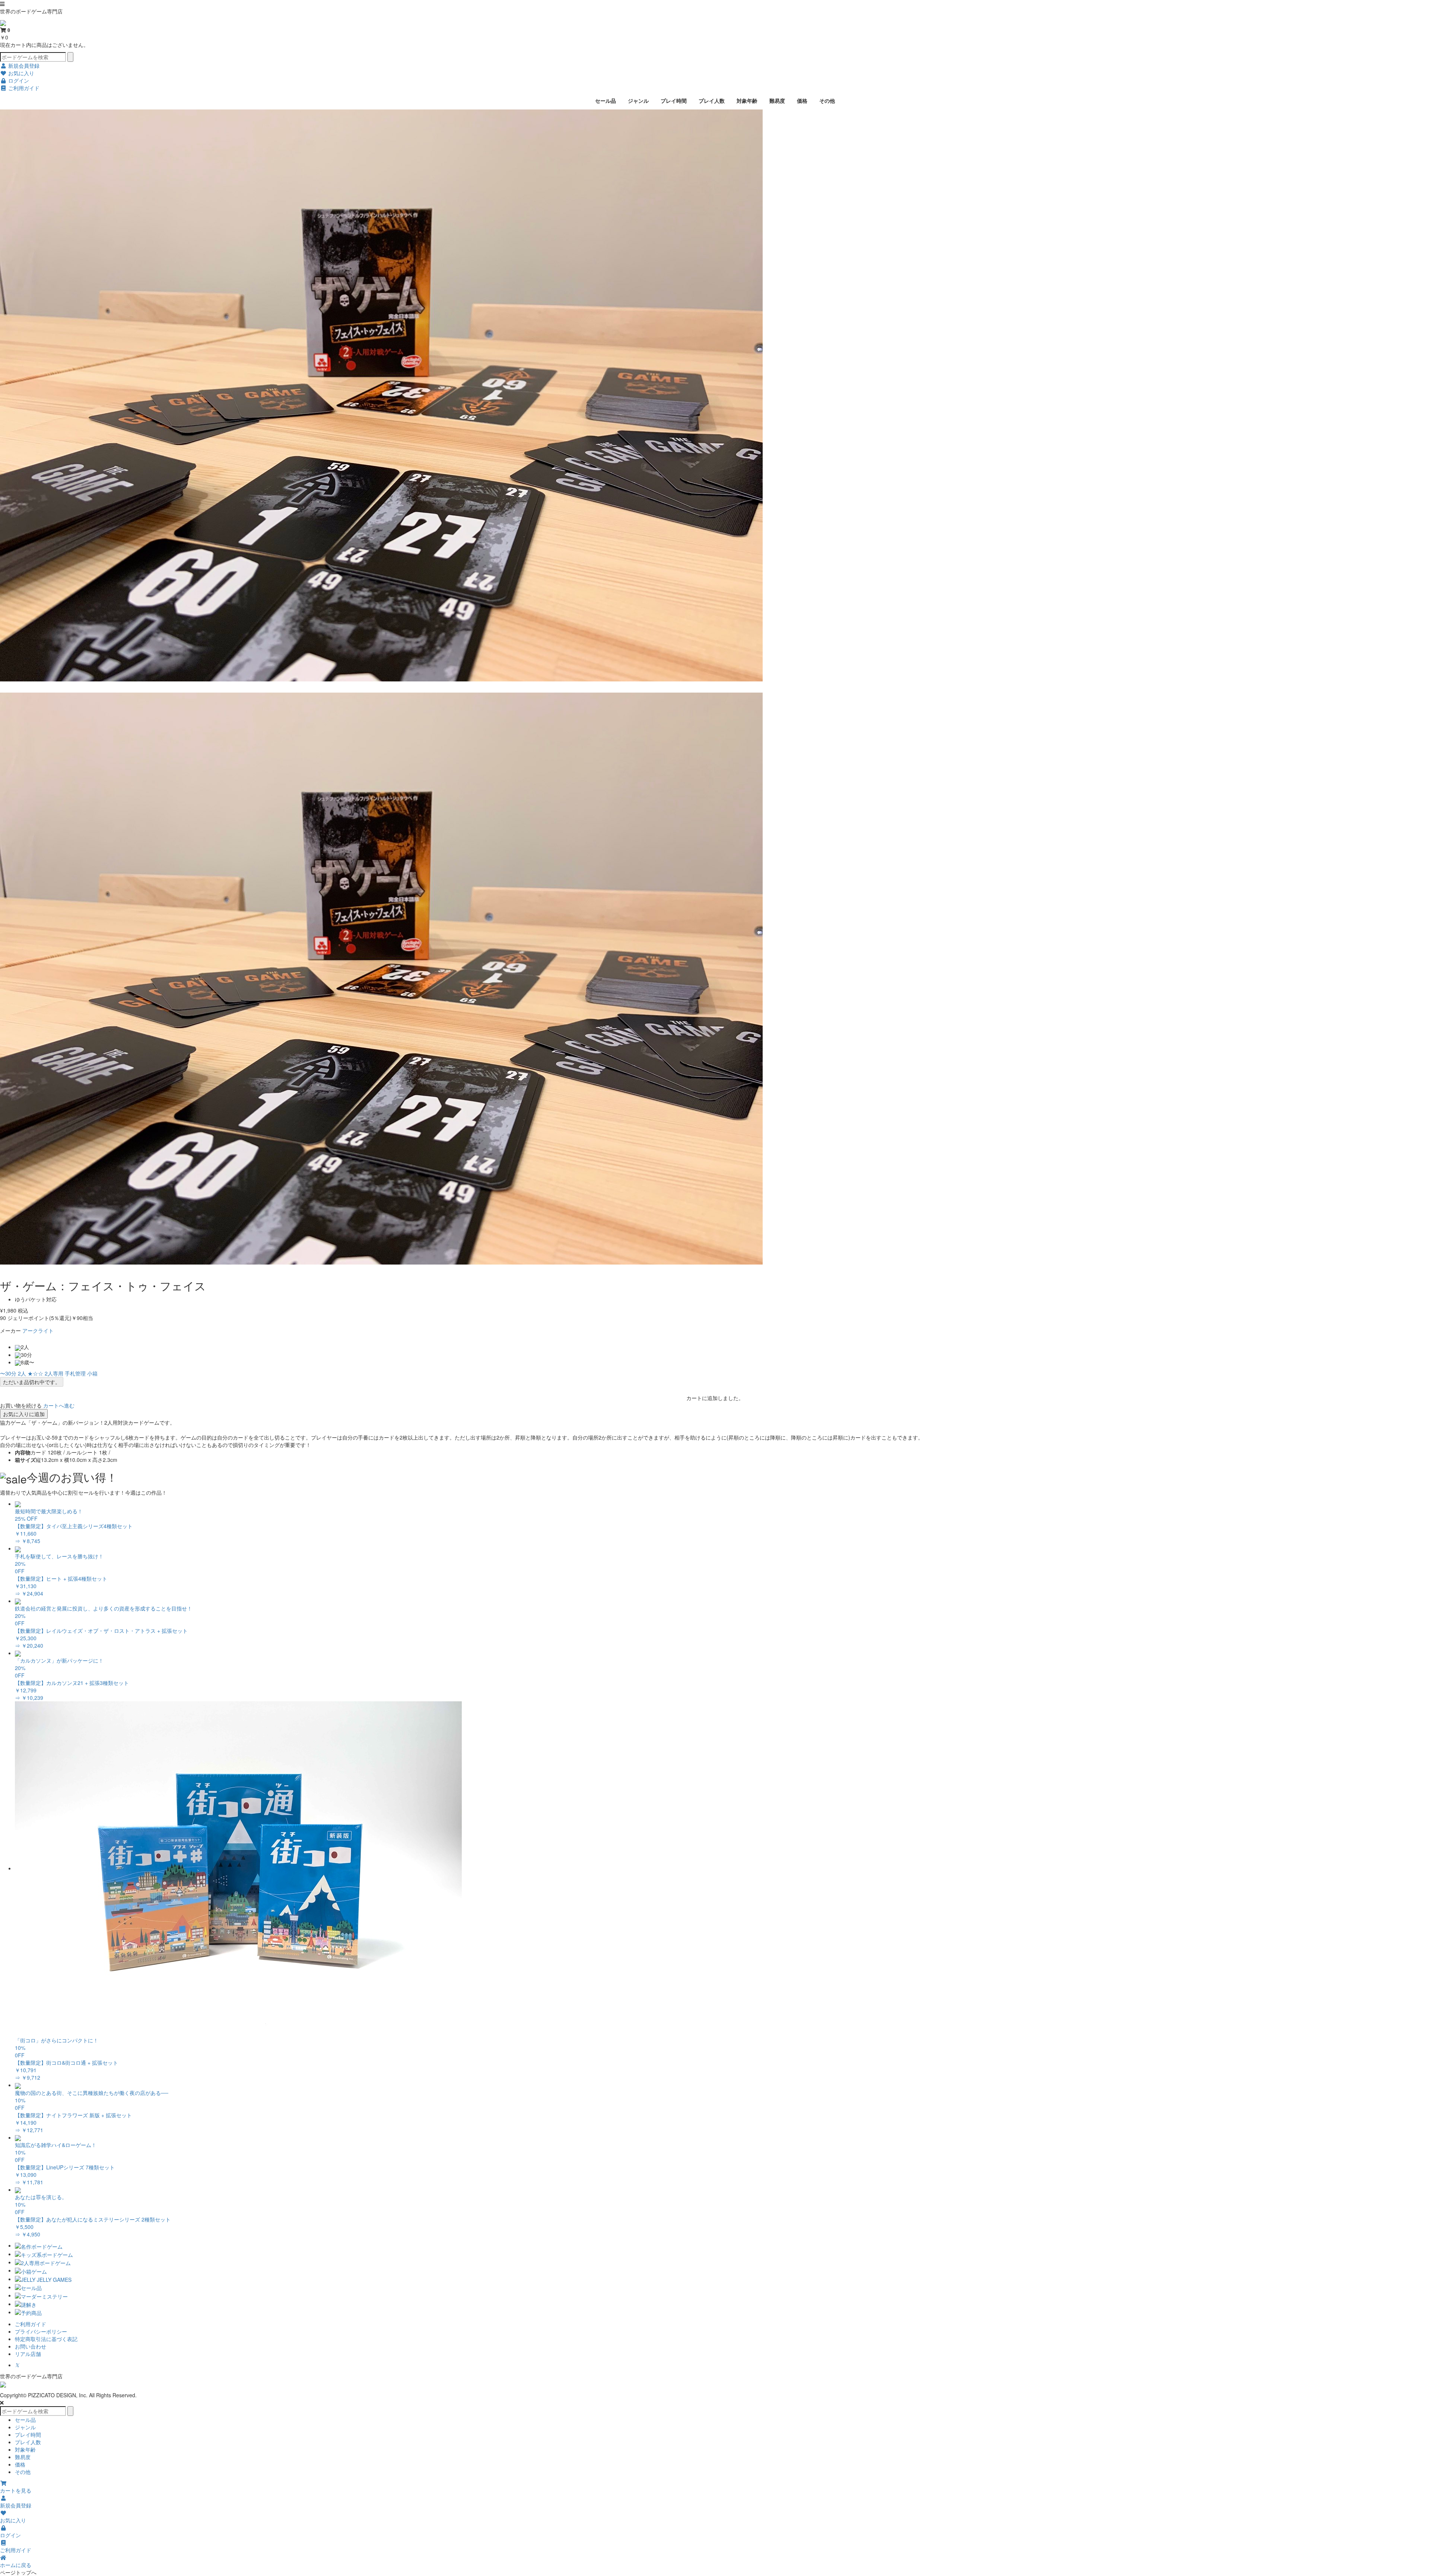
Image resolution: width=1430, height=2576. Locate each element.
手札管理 (75, 1373)
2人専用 (54, 1373)
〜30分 (8, 1373)
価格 (802, 101)
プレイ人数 (712, 101)
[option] (715, 395)
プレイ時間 (674, 101)
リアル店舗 (28, 2354)
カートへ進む (59, 1405)
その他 (827, 101)
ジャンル (638, 101)
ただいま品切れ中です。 (32, 1382)
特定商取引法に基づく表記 (46, 2339)
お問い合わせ (31, 2346)
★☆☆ (35, 1373)
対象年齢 (747, 101)
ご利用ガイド (31, 2324)
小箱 (92, 1373)
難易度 (777, 101)
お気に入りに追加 (24, 1414)
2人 (22, 1373)
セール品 (606, 101)
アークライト (38, 1330)
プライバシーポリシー (41, 2331)
